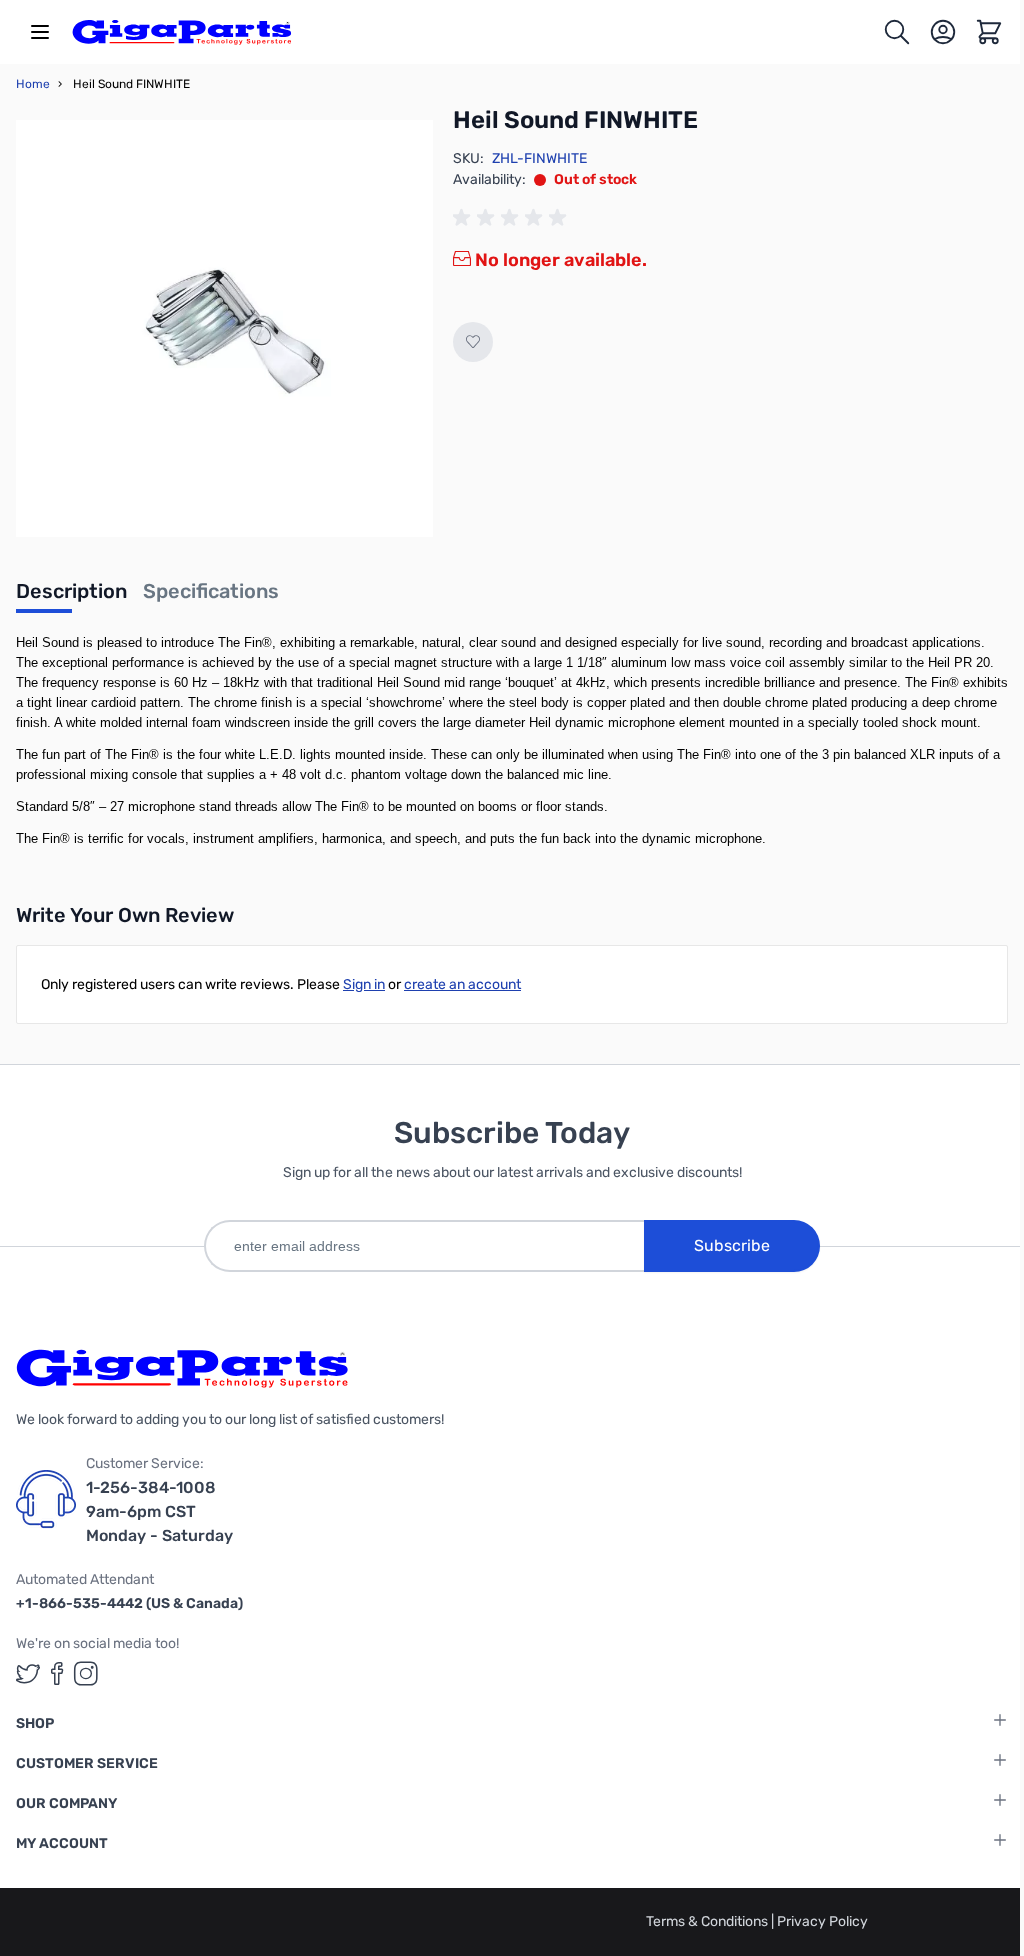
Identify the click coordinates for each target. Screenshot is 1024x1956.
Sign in (364, 984)
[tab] (71, 597)
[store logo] (182, 32)
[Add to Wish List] (473, 342)
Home (33, 84)
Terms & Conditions (708, 1921)
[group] (513, 218)
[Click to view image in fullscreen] (224, 328)
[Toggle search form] (897, 32)
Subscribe (732, 1245)
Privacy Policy (822, 1921)
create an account (462, 984)
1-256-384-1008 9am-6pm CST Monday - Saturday (159, 1511)
